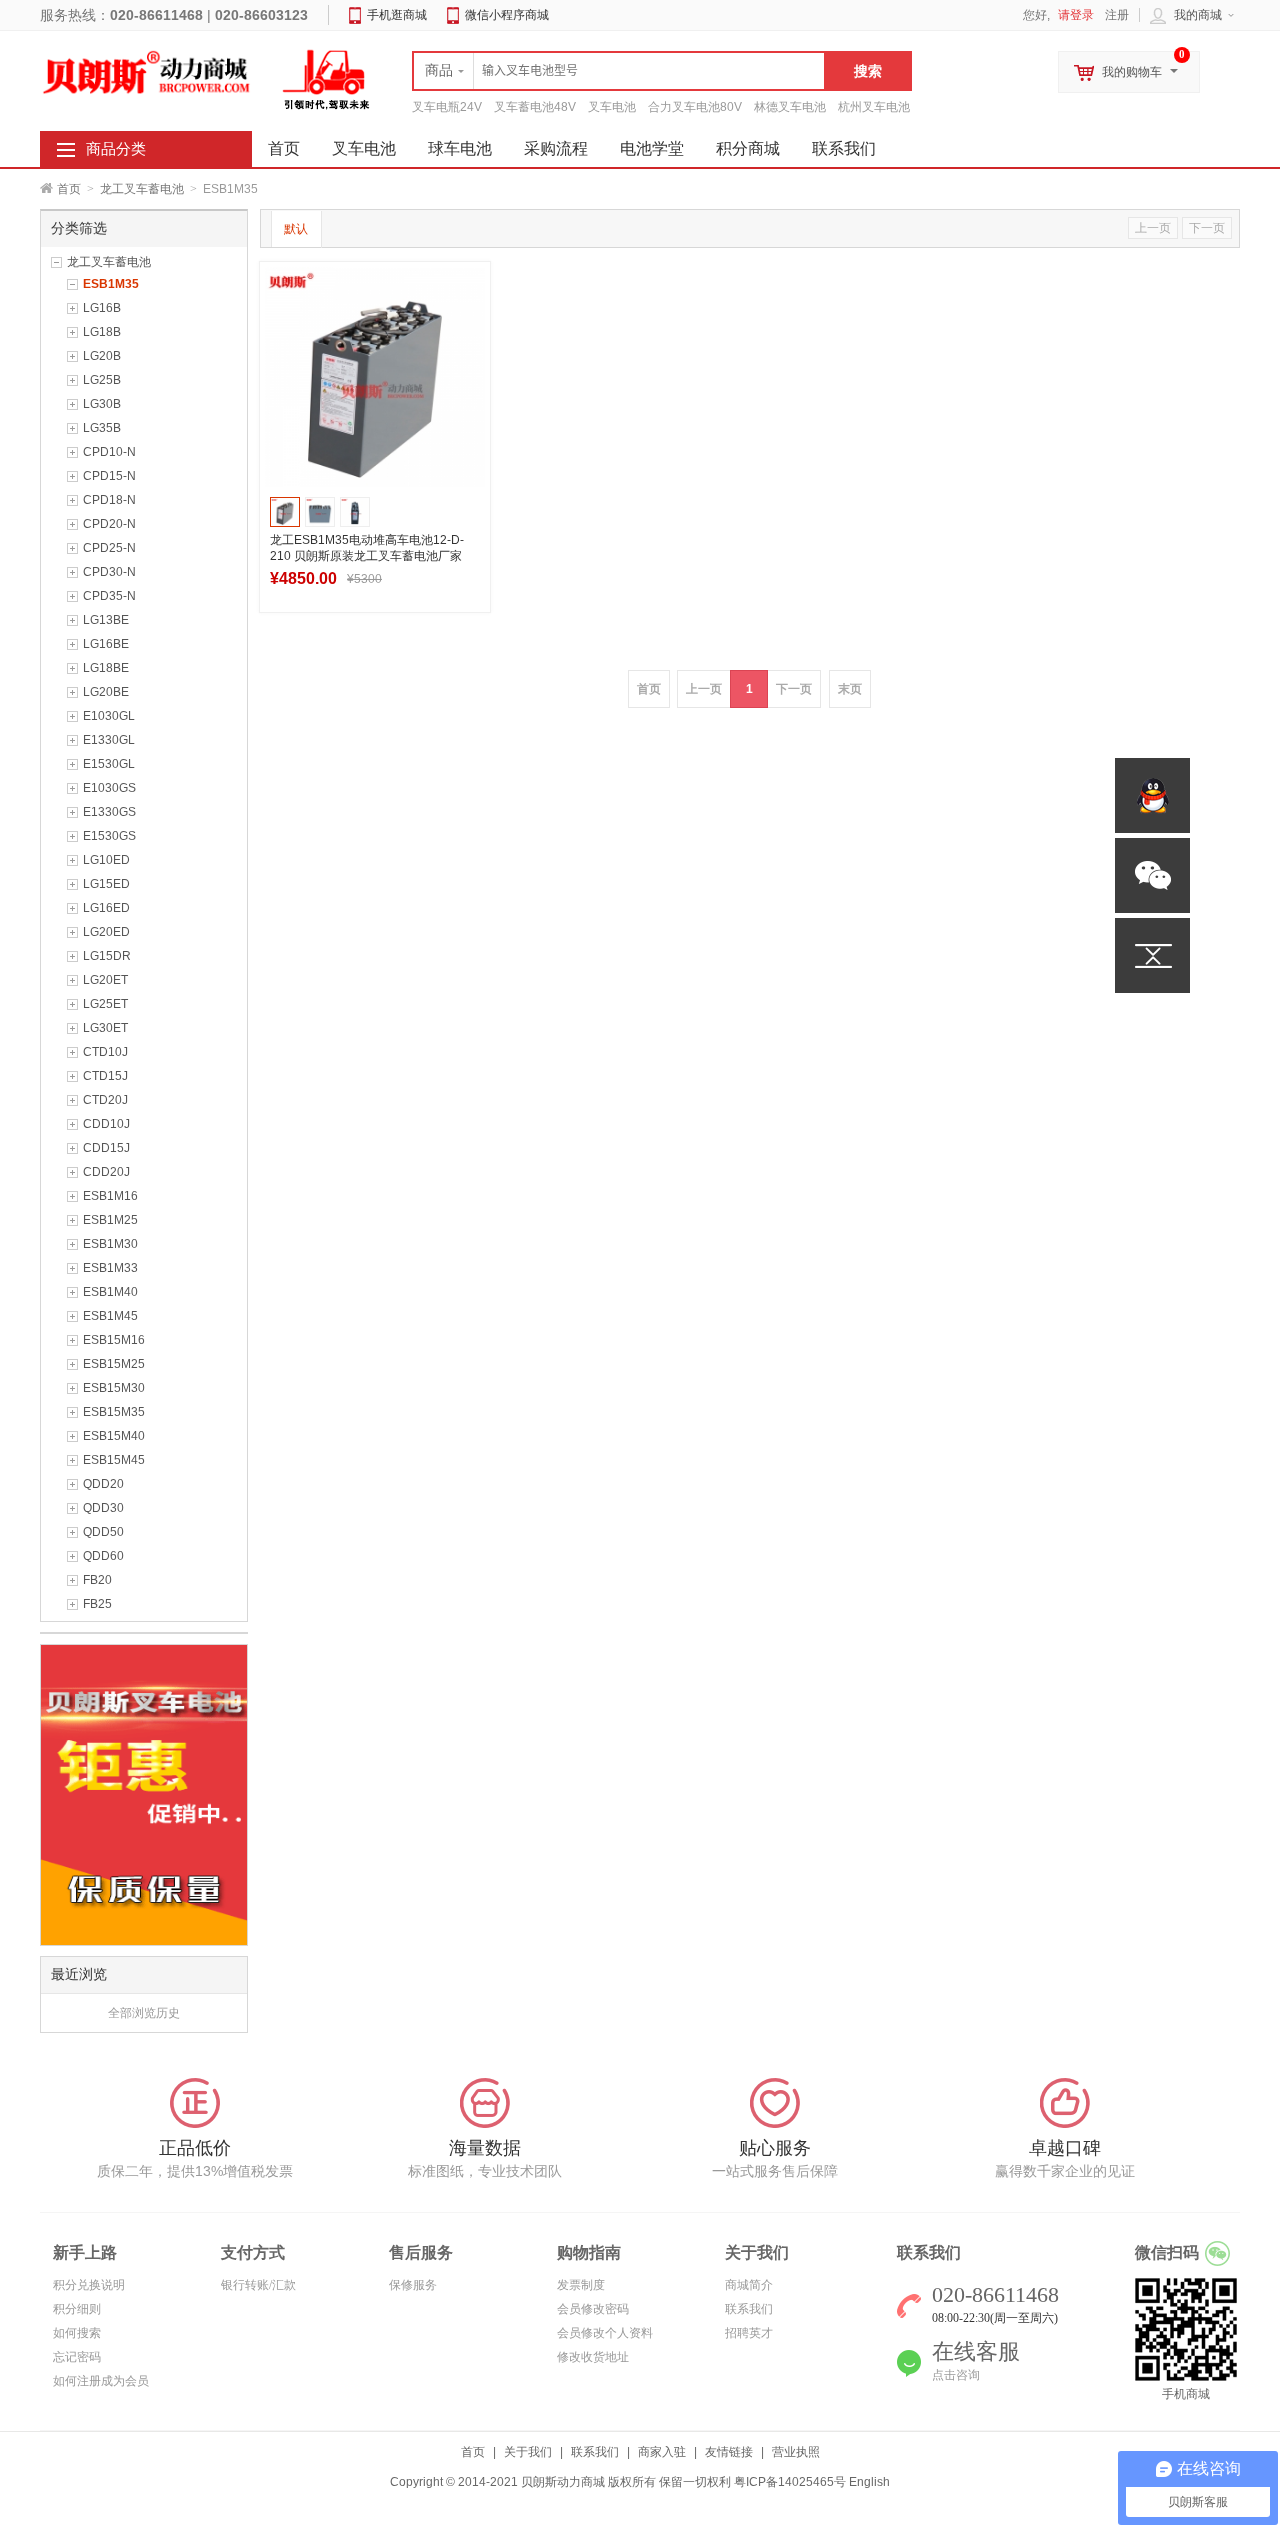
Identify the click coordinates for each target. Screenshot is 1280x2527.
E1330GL (109, 740)
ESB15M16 (114, 1340)
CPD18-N (109, 500)
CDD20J (106, 1172)
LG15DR (107, 956)
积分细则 (77, 2309)
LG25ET (105, 1004)
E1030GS (109, 788)
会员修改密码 (593, 2309)
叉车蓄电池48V (535, 107)
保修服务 (413, 2285)
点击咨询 (956, 2375)
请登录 (1076, 15)
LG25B (102, 380)
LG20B (102, 356)
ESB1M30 (110, 1244)
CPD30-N (109, 572)
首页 (69, 189)
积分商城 (748, 148)
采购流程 (556, 148)
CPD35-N (109, 596)
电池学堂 (652, 148)
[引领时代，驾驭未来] (327, 79)
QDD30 (103, 1508)
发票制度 (581, 2285)
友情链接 (729, 2452)
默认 (296, 229)
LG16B (102, 308)
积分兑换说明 (89, 2285)
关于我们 (528, 2452)
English (869, 2482)
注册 (1117, 15)
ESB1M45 (110, 1316)
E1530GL (109, 764)
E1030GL (109, 716)
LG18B (102, 332)
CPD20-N (109, 524)
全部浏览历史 (144, 2013)
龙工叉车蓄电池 (142, 189)
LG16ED (106, 908)
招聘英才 (749, 2333)
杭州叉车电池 (874, 107)
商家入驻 (662, 2452)
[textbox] (619, 71)
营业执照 (796, 2452)
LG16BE (106, 644)
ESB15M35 (114, 1412)
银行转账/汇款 (258, 2285)
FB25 (97, 1604)
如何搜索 (77, 2333)
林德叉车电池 (790, 107)
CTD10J (105, 1052)
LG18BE (106, 668)
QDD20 (103, 1484)
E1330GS (109, 812)
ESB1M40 (110, 1292)
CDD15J (106, 1148)
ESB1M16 (110, 1196)
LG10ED (106, 860)
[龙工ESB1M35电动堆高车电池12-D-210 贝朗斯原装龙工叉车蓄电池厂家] (375, 377)
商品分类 (116, 149)
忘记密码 (77, 2357)
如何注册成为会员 (101, 2381)
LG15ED (106, 884)
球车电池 (460, 148)
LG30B (102, 404)
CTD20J (105, 1100)
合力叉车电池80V (695, 107)
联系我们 (844, 148)
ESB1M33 (110, 1268)
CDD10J (106, 1124)
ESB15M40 (114, 1436)
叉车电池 (612, 107)
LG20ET (105, 980)
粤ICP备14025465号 (790, 2482)
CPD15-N (109, 476)
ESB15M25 (114, 1364)
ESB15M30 (114, 1388)
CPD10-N (109, 452)
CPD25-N (109, 548)
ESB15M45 (114, 1460)
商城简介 (749, 2285)
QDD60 (103, 1556)
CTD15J (105, 1076)
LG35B (102, 428)
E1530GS (109, 836)
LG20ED (106, 932)
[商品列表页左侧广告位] (144, 1794)
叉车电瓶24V (447, 107)
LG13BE (106, 620)
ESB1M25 (110, 1220)
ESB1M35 (111, 284)
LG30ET (105, 1028)
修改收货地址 (593, 2357)
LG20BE (106, 692)
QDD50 (103, 1532)
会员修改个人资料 (605, 2333)
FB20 (97, 1580)
